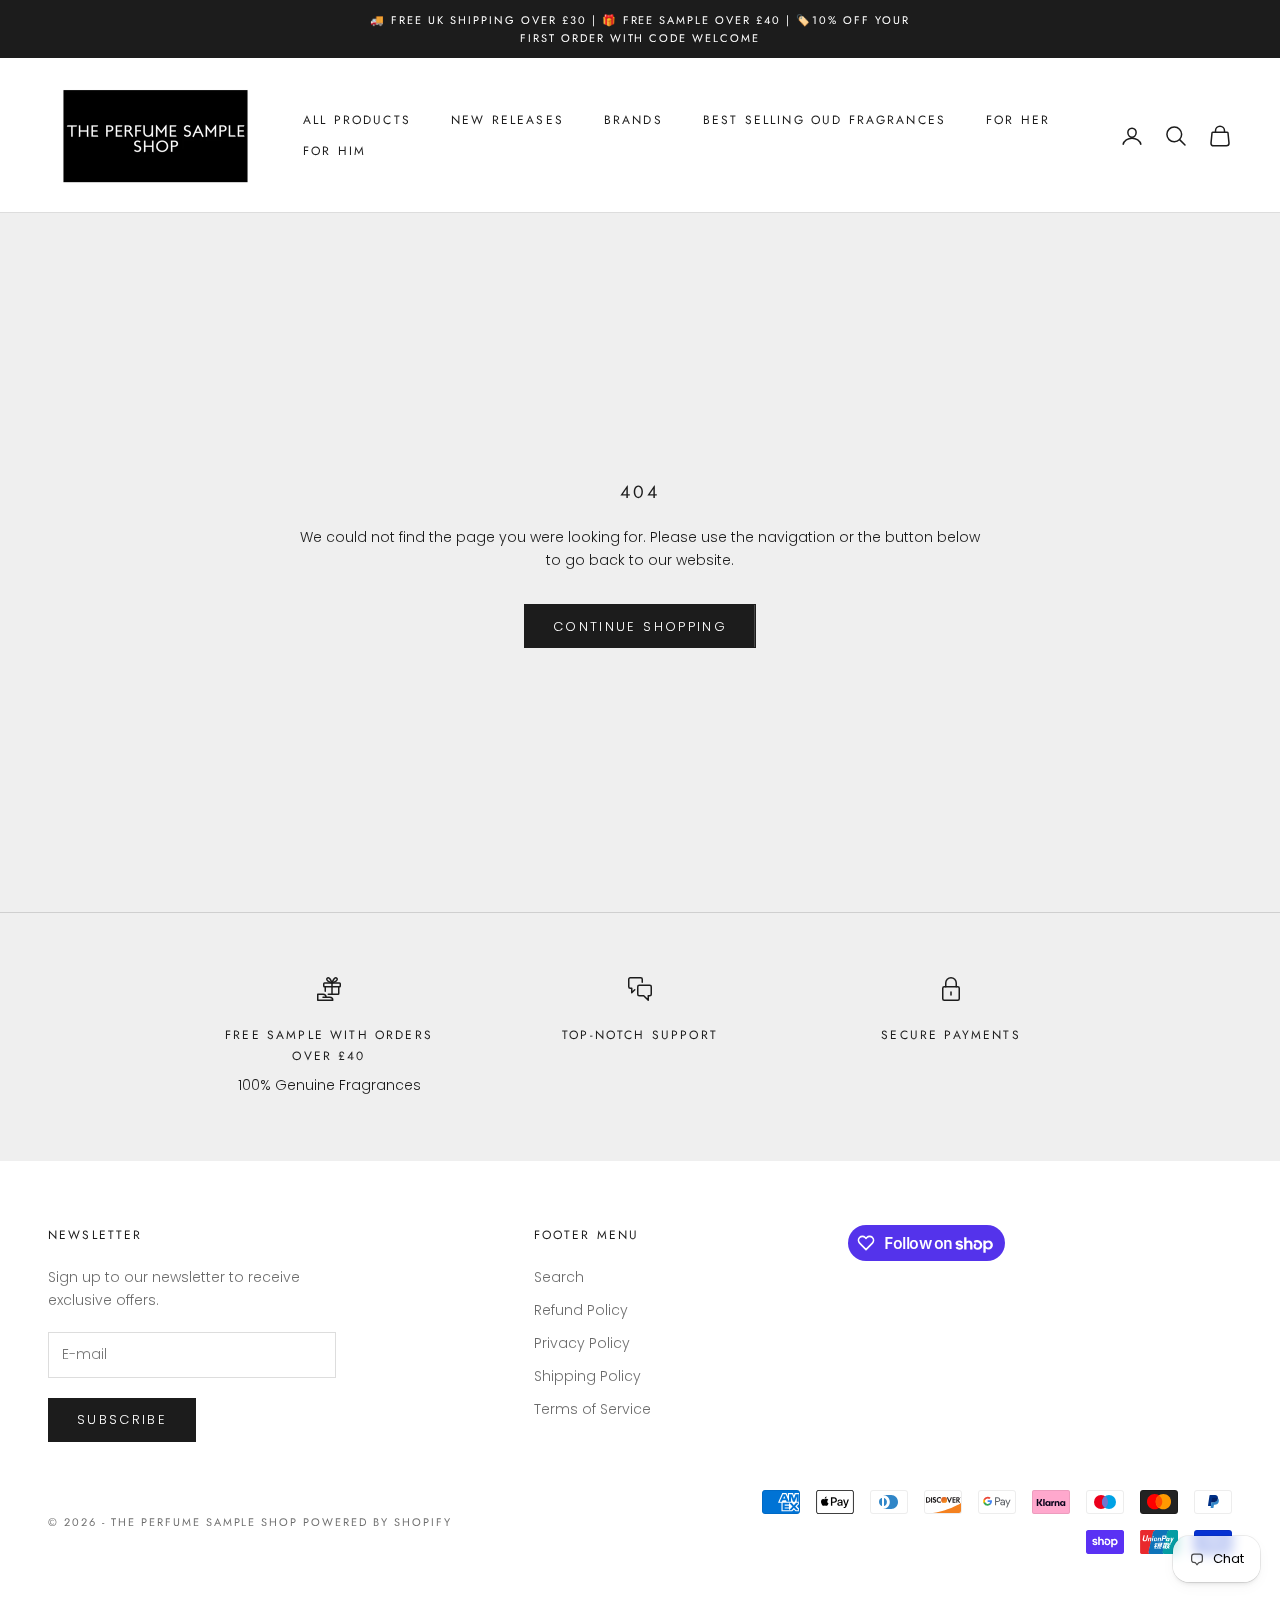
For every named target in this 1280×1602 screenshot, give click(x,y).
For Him (334, 151)
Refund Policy (581, 1310)
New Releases (507, 121)
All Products (357, 121)
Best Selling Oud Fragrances (824, 121)
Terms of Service (592, 1409)
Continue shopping (640, 626)
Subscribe (122, 1419)
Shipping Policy (587, 1376)
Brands (633, 121)
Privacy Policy (582, 1343)
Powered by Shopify (377, 1522)
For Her (1018, 121)
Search (559, 1277)
